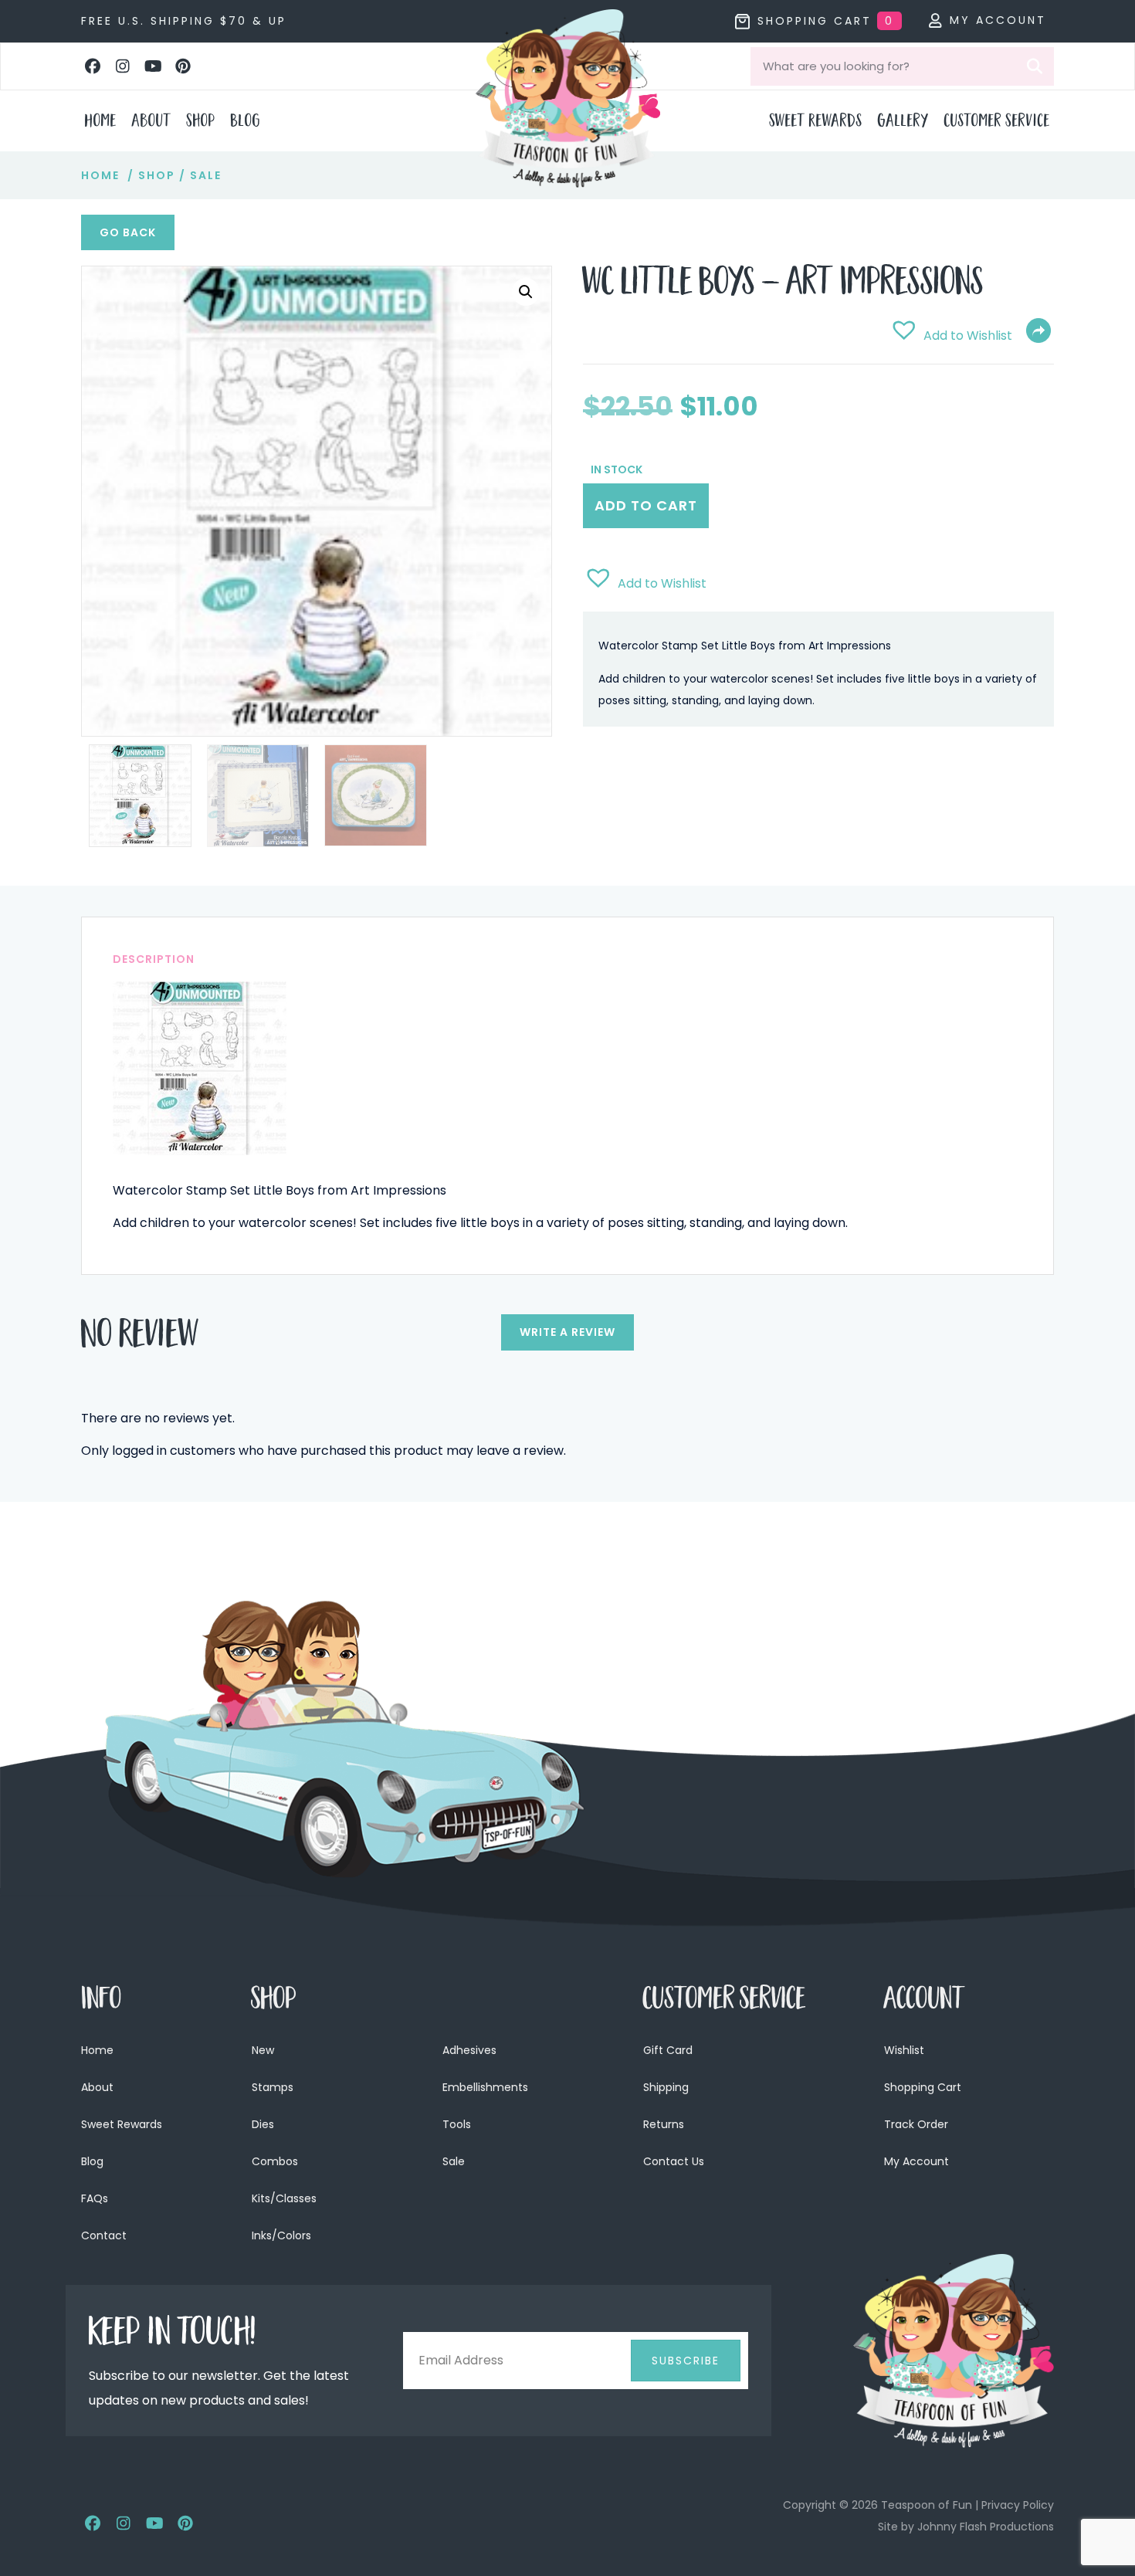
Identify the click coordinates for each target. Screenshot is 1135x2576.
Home (100, 175)
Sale (206, 175)
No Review (140, 1338)
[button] (93, 66)
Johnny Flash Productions (986, 2527)
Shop (157, 175)
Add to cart (646, 505)
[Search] (1035, 66)
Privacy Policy (1018, 2505)
